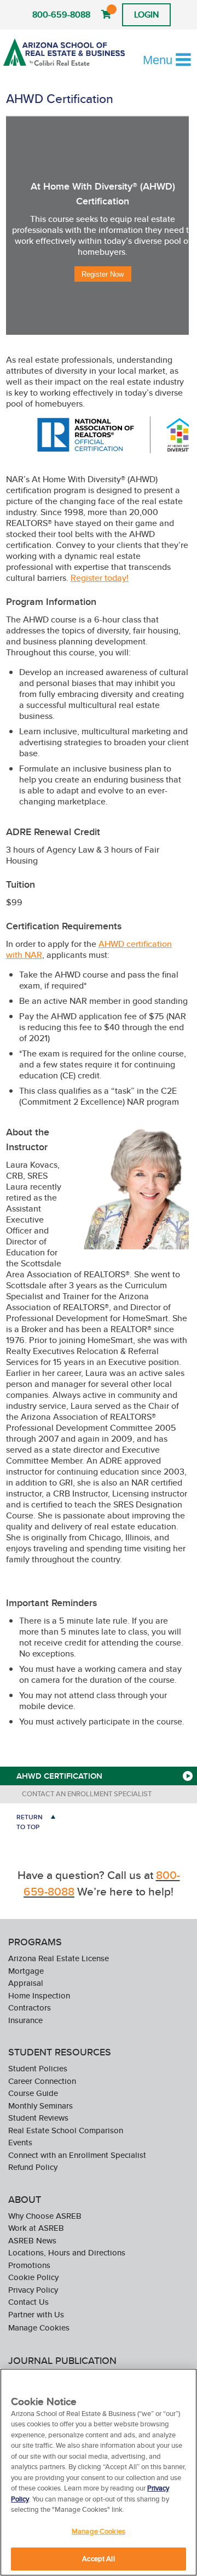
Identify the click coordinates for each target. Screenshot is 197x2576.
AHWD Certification (59, 1776)
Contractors (30, 2007)
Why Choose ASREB (45, 2216)
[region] (99, 2472)
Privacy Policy (33, 2290)
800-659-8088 (61, 15)
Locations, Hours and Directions (67, 2252)
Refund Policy (33, 2167)
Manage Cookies (39, 2328)
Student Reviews (38, 2118)
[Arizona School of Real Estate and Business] (64, 52)
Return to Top (30, 1822)
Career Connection (42, 2081)
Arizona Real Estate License (59, 1958)
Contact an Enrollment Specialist (87, 1794)
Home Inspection (39, 1995)
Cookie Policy (33, 2277)
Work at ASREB (36, 2228)
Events (20, 2142)
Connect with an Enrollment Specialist (77, 2155)
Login (146, 15)
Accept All (98, 2559)
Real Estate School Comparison (66, 2130)
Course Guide (33, 2093)
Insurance (25, 2020)
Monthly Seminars (40, 2106)
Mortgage (26, 1971)
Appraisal (26, 1983)
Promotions (29, 2265)
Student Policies (38, 2068)
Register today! (100, 578)
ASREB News (32, 2240)
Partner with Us (36, 2314)
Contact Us (28, 2302)
